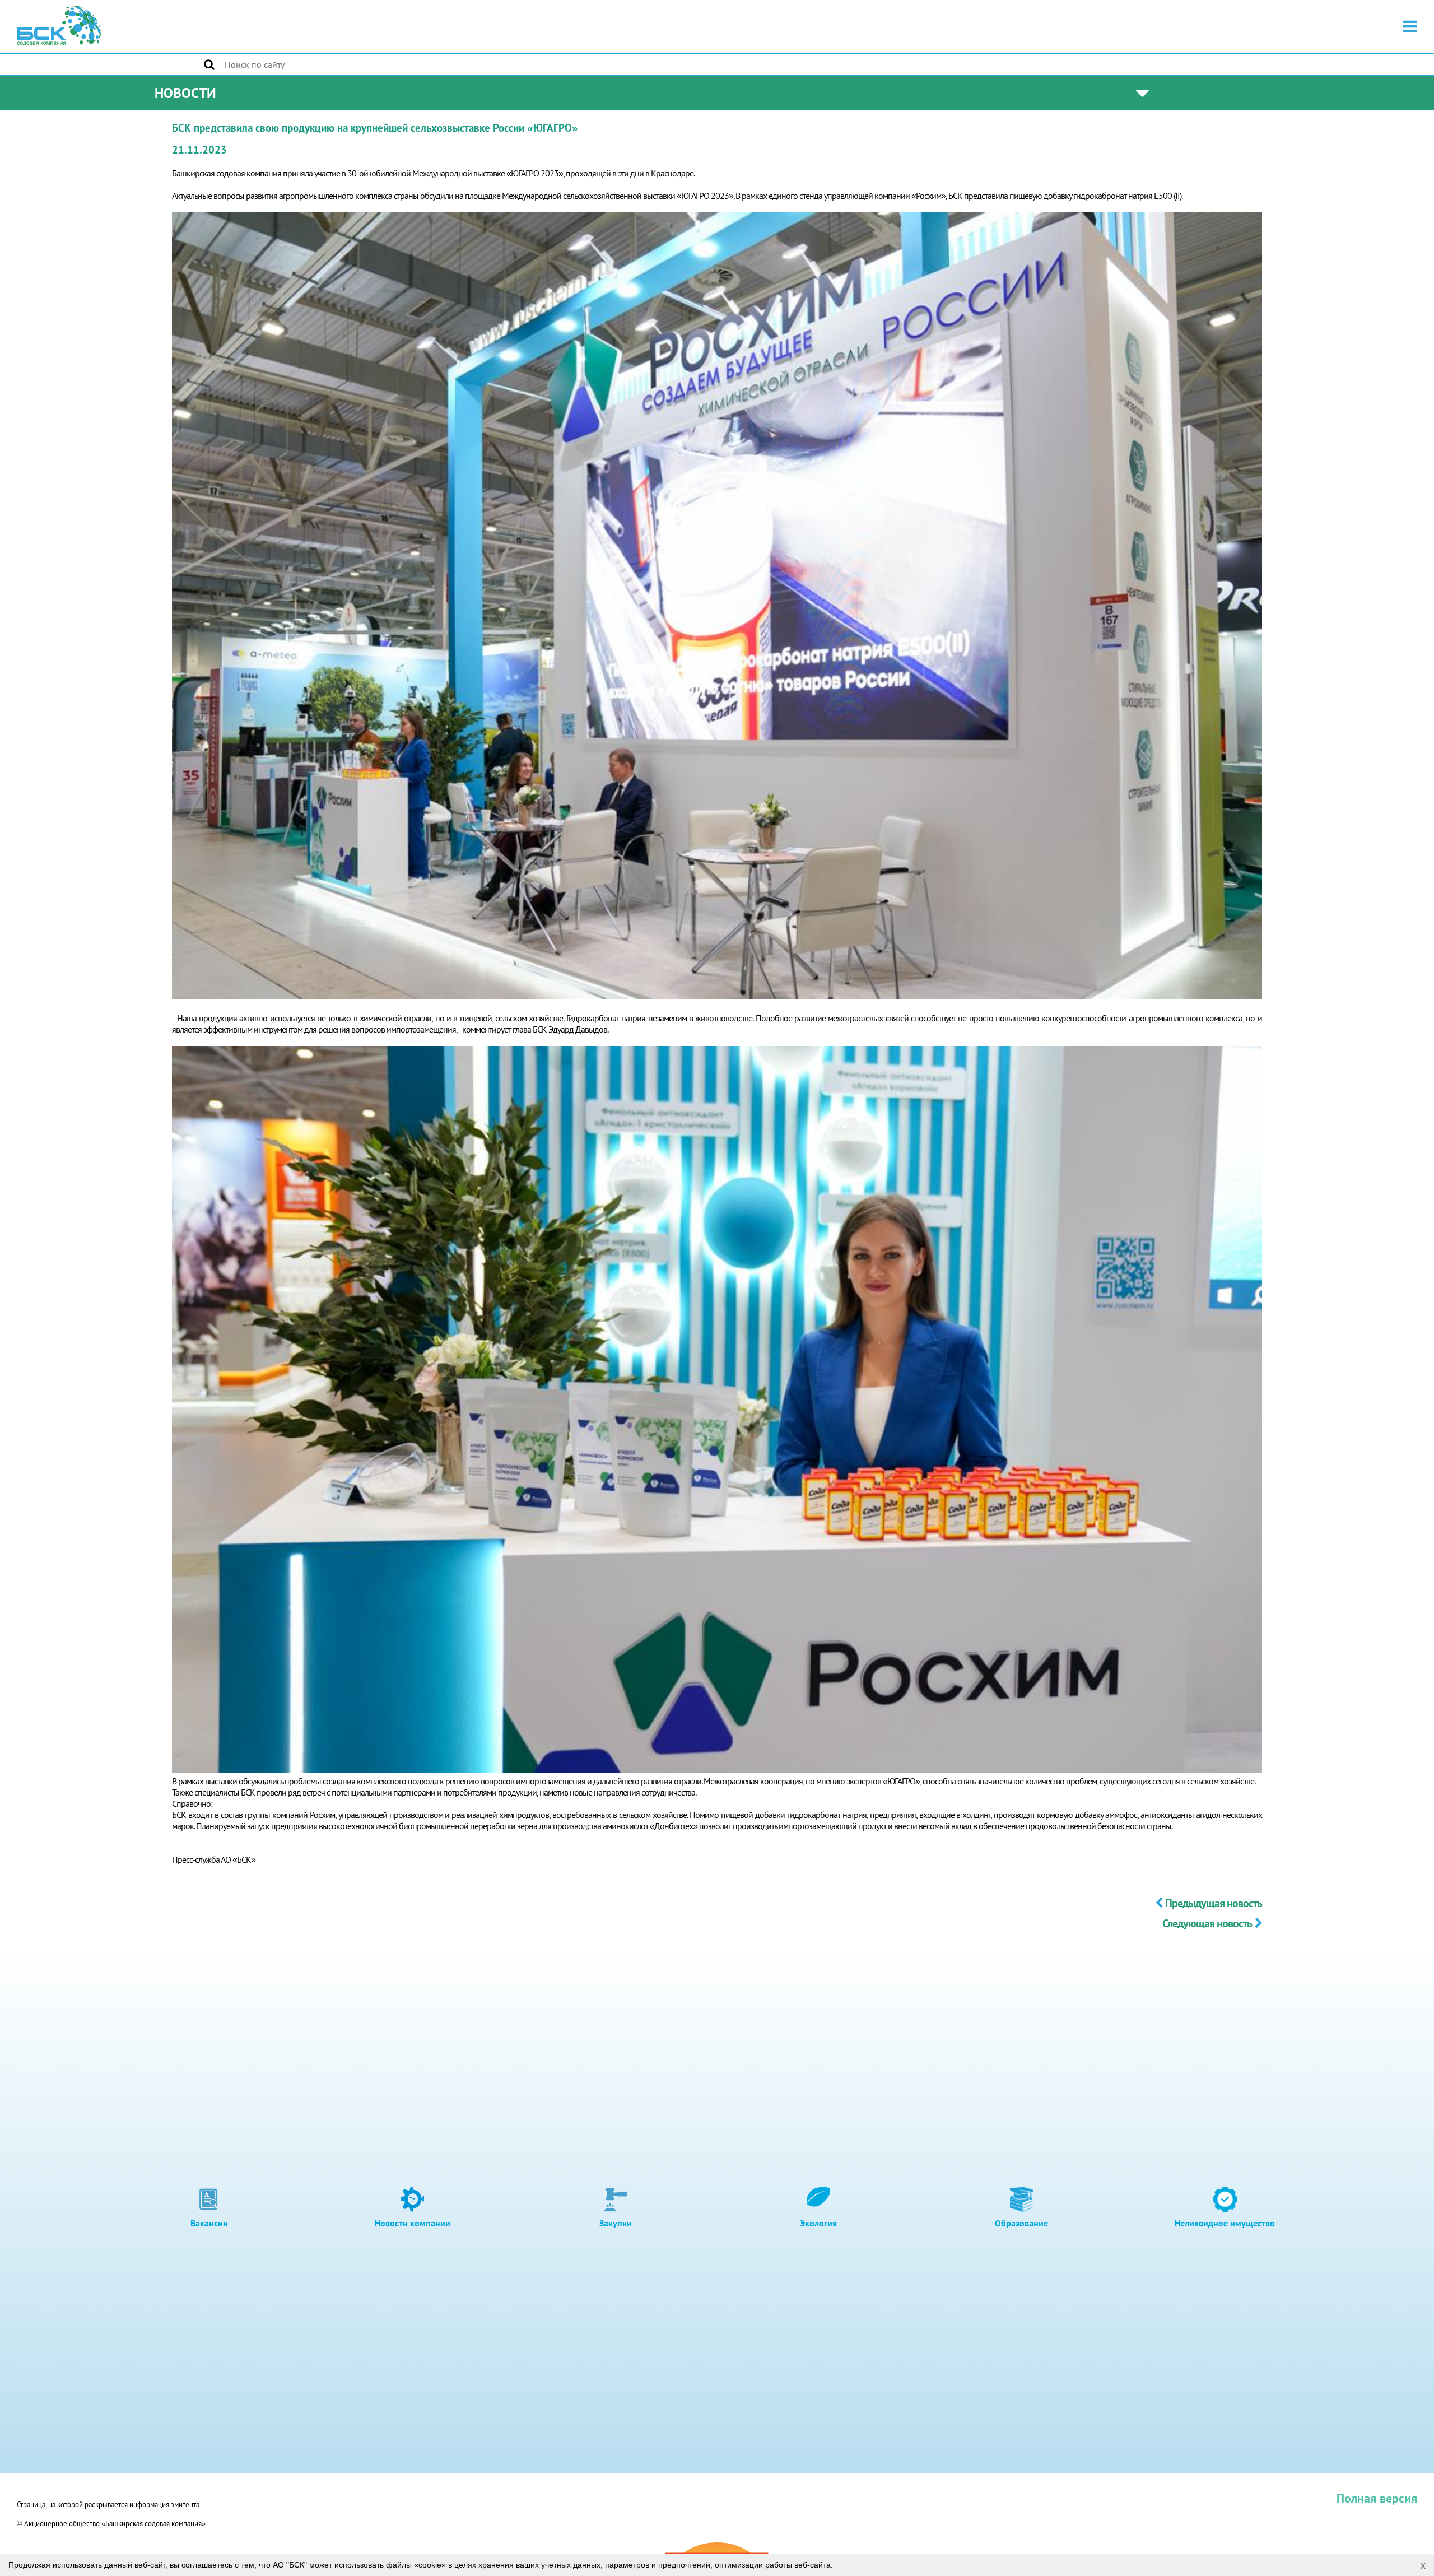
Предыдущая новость (1214, 1903)
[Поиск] (209, 64)
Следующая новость (1207, 1923)
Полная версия (1377, 2498)
